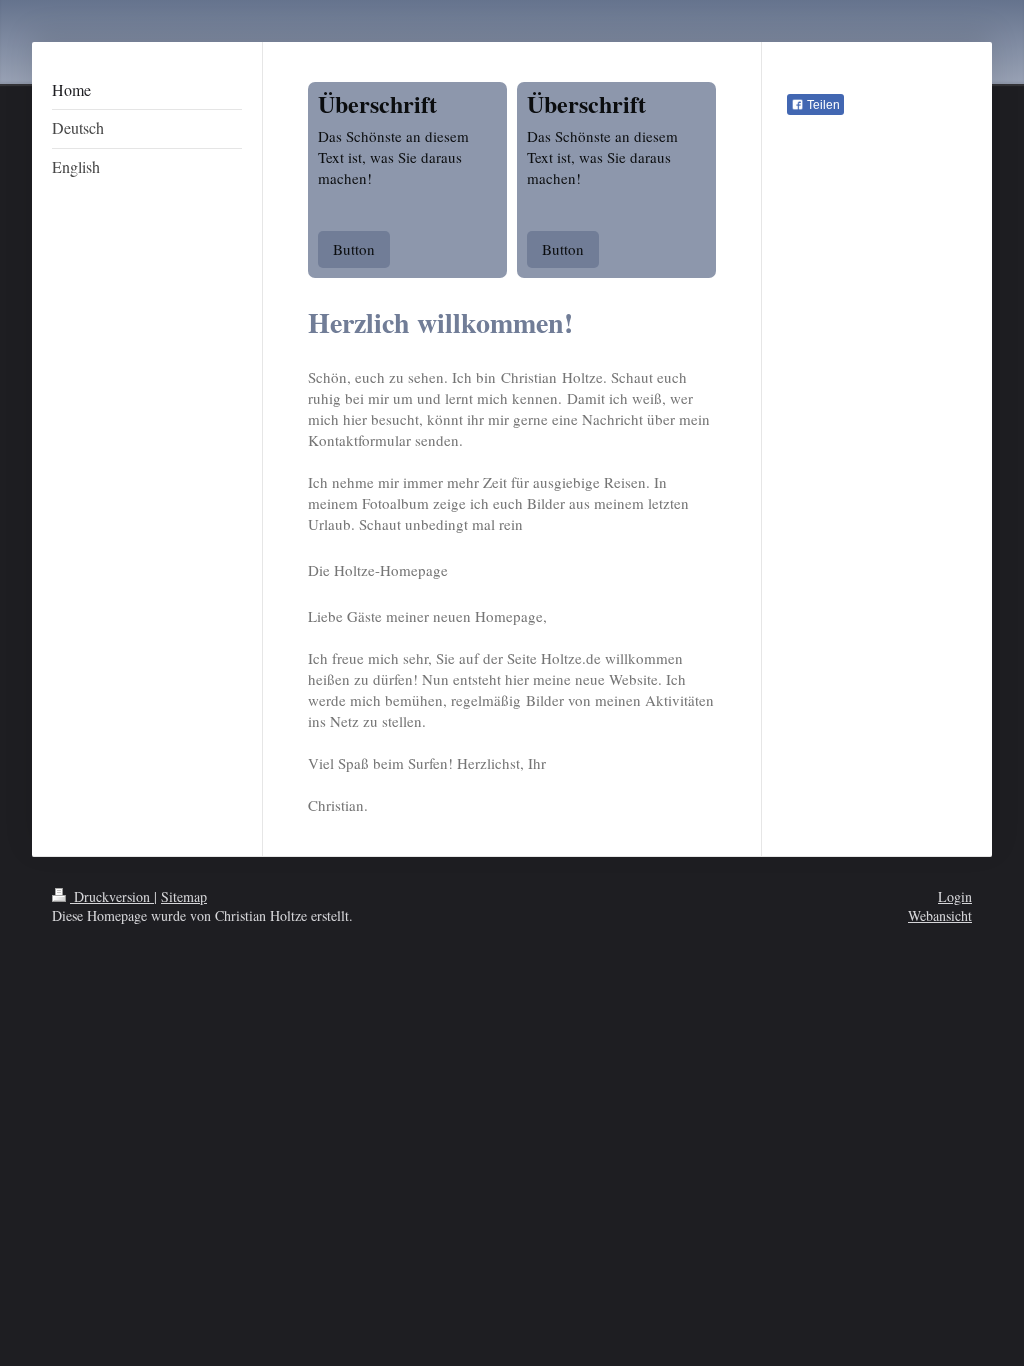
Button (354, 249)
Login (955, 896)
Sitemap (184, 896)
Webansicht (940, 915)
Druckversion (112, 896)
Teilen (822, 105)
